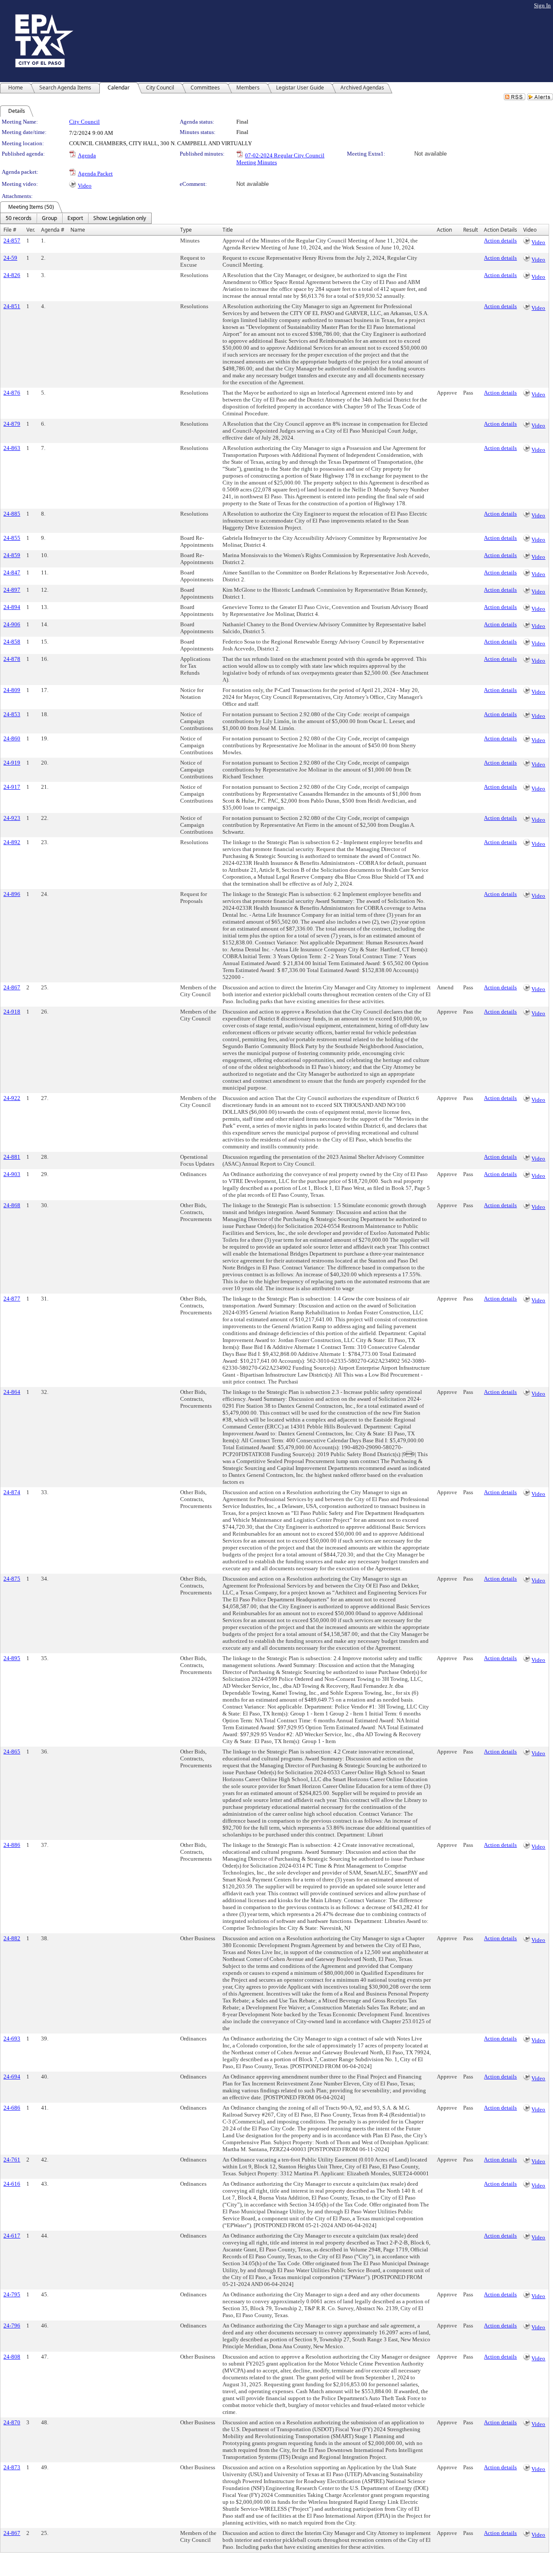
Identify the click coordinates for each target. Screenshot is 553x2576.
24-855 (12, 538)
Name (78, 230)
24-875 (12, 1579)
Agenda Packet (95, 174)
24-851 (12, 306)
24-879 (12, 424)
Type (186, 230)
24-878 (12, 659)
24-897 (12, 590)
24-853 (12, 714)
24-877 (12, 1299)
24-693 (12, 2039)
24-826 (12, 275)
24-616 (12, 2184)
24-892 (12, 842)
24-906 (12, 624)
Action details (500, 241)
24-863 (12, 448)
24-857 (12, 241)
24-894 (12, 607)
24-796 (12, 2326)
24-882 (12, 1938)
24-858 (12, 642)
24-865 (12, 1752)
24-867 (12, 987)
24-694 (12, 2077)
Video (85, 186)
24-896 (12, 894)
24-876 (12, 393)
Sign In (542, 5)
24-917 (12, 787)
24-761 (12, 2160)
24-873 (12, 2467)
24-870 (12, 2422)
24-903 (12, 1174)
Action (444, 230)
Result (470, 230)
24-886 (12, 1845)
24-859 (12, 555)
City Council (84, 122)
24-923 (12, 818)
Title (228, 230)
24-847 (12, 572)
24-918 (12, 1012)
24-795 (12, 2294)
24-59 (10, 258)
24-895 (12, 1658)
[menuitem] (19, 218)
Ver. (31, 230)
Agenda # (53, 230)
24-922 (12, 1098)
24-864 (12, 1392)
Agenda (87, 155)
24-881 (12, 1157)
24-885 (12, 514)
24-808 (12, 2357)
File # (10, 230)
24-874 (12, 1492)
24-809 (12, 690)
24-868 (12, 1205)
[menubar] (76, 218)
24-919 (12, 763)
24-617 (12, 2236)
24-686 (12, 2108)
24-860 (12, 738)
